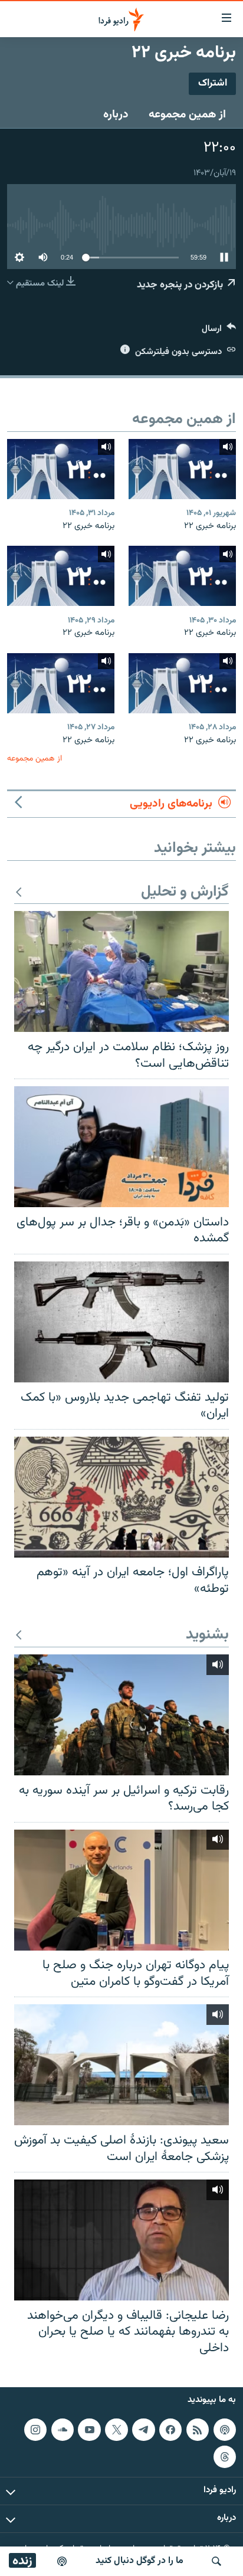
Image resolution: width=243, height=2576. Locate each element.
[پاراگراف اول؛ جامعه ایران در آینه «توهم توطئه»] (121, 1497)
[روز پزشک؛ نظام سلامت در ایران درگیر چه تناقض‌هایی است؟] (121, 971)
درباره (116, 114)
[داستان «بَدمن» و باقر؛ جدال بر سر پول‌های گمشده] (121, 1147)
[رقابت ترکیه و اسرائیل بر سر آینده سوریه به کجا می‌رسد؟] (121, 1715)
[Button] (219, 331)
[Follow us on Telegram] (143, 2430)
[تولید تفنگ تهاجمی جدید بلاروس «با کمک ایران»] (121, 1322)
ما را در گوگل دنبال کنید (139, 2561)
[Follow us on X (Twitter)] (116, 2430)
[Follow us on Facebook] (170, 2430)
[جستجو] (216, 2561)
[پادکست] (62, 2561)
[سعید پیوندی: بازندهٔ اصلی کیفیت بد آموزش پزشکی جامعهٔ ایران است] (121, 2065)
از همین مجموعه (187, 114)
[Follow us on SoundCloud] (63, 2430)
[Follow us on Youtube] (89, 2430)
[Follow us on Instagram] (35, 2430)
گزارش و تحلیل (185, 892)
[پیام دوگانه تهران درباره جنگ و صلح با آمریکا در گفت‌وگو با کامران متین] (121, 1890)
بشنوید (207, 1635)
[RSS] (198, 2430)
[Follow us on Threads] (225, 2457)
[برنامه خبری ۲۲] (182, 469)
